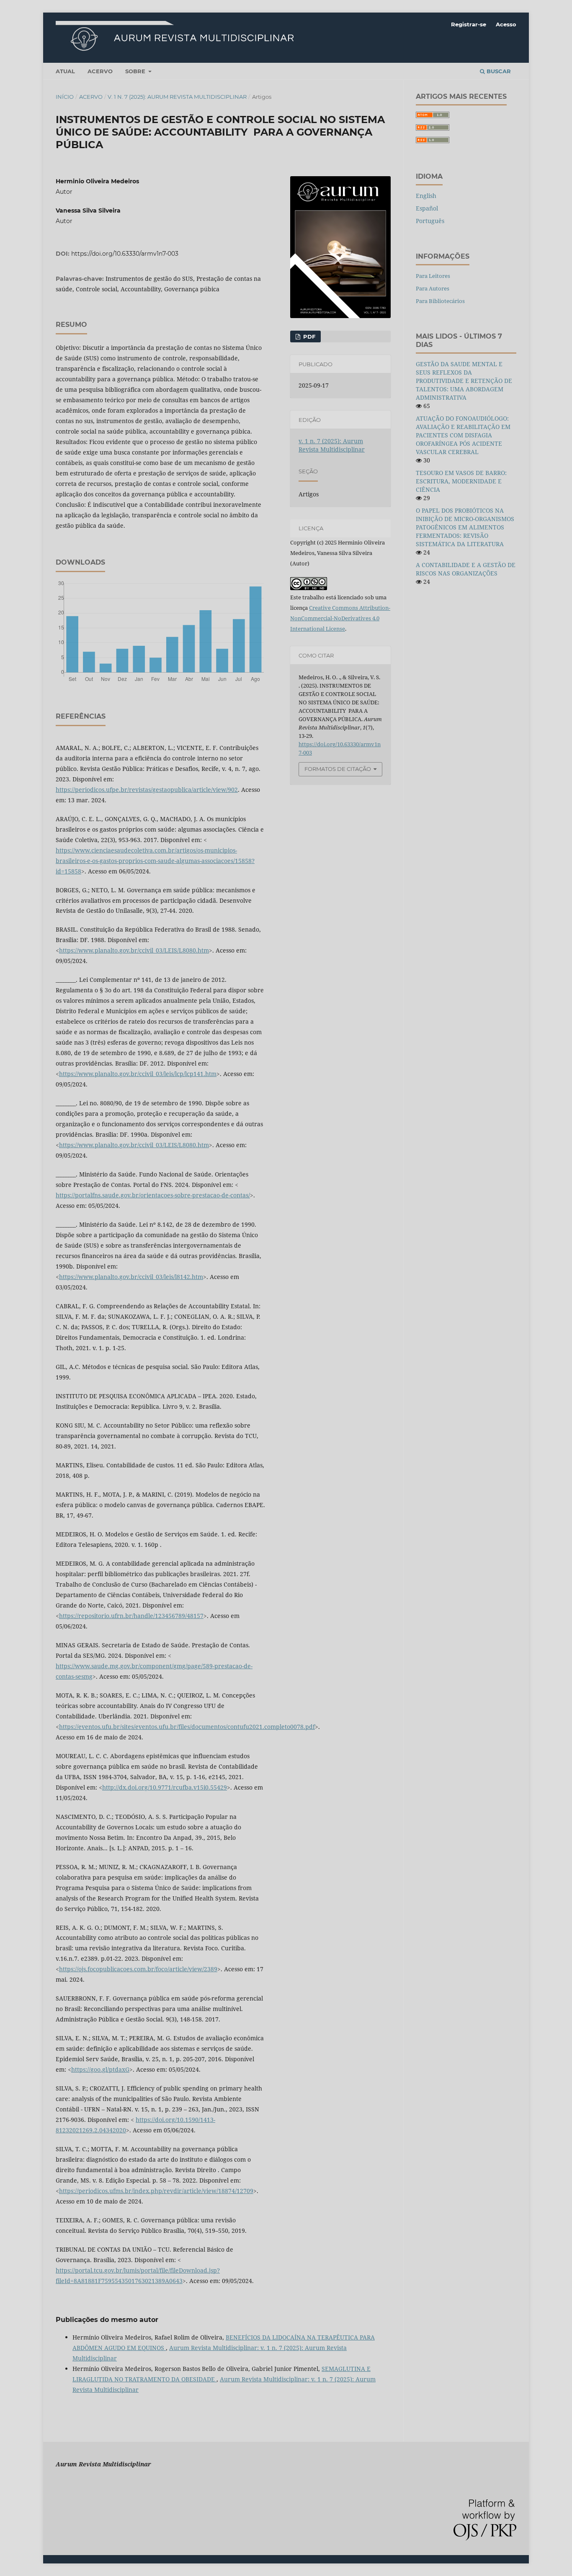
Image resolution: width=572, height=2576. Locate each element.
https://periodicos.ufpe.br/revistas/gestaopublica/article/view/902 (147, 790)
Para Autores (433, 288)
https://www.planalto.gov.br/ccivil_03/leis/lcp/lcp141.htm (138, 1074)
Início (65, 97)
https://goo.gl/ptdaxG (100, 2069)
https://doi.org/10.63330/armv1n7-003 (125, 254)
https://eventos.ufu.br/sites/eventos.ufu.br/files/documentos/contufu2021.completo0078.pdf (187, 1727)
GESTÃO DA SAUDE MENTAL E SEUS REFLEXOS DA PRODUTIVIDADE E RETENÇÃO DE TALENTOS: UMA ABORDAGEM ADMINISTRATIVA (464, 381)
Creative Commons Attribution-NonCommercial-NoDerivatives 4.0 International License (340, 618)
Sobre (136, 71)
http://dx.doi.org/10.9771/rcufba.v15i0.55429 (165, 1787)
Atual (65, 71)
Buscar (498, 71)
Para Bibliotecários (440, 301)
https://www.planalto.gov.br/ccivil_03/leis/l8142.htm (131, 1277)
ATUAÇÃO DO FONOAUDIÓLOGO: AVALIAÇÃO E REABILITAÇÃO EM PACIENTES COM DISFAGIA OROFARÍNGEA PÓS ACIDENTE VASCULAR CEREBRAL (463, 435)
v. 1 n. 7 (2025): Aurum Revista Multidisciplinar (177, 97)
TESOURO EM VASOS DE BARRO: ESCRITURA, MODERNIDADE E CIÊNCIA (461, 481)
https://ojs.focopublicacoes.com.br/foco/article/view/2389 (138, 1969)
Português (430, 221)
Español (427, 208)
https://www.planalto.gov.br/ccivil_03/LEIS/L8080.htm (134, 950)
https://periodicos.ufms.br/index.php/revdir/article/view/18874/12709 (156, 2191)
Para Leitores (433, 276)
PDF (308, 336)
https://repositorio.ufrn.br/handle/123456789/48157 (131, 1616)
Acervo (100, 71)
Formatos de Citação (338, 769)
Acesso (506, 24)
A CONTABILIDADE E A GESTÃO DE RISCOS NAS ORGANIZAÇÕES (466, 569)
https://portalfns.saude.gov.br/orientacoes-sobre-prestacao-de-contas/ (153, 1195)
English (426, 196)
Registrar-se (469, 24)
